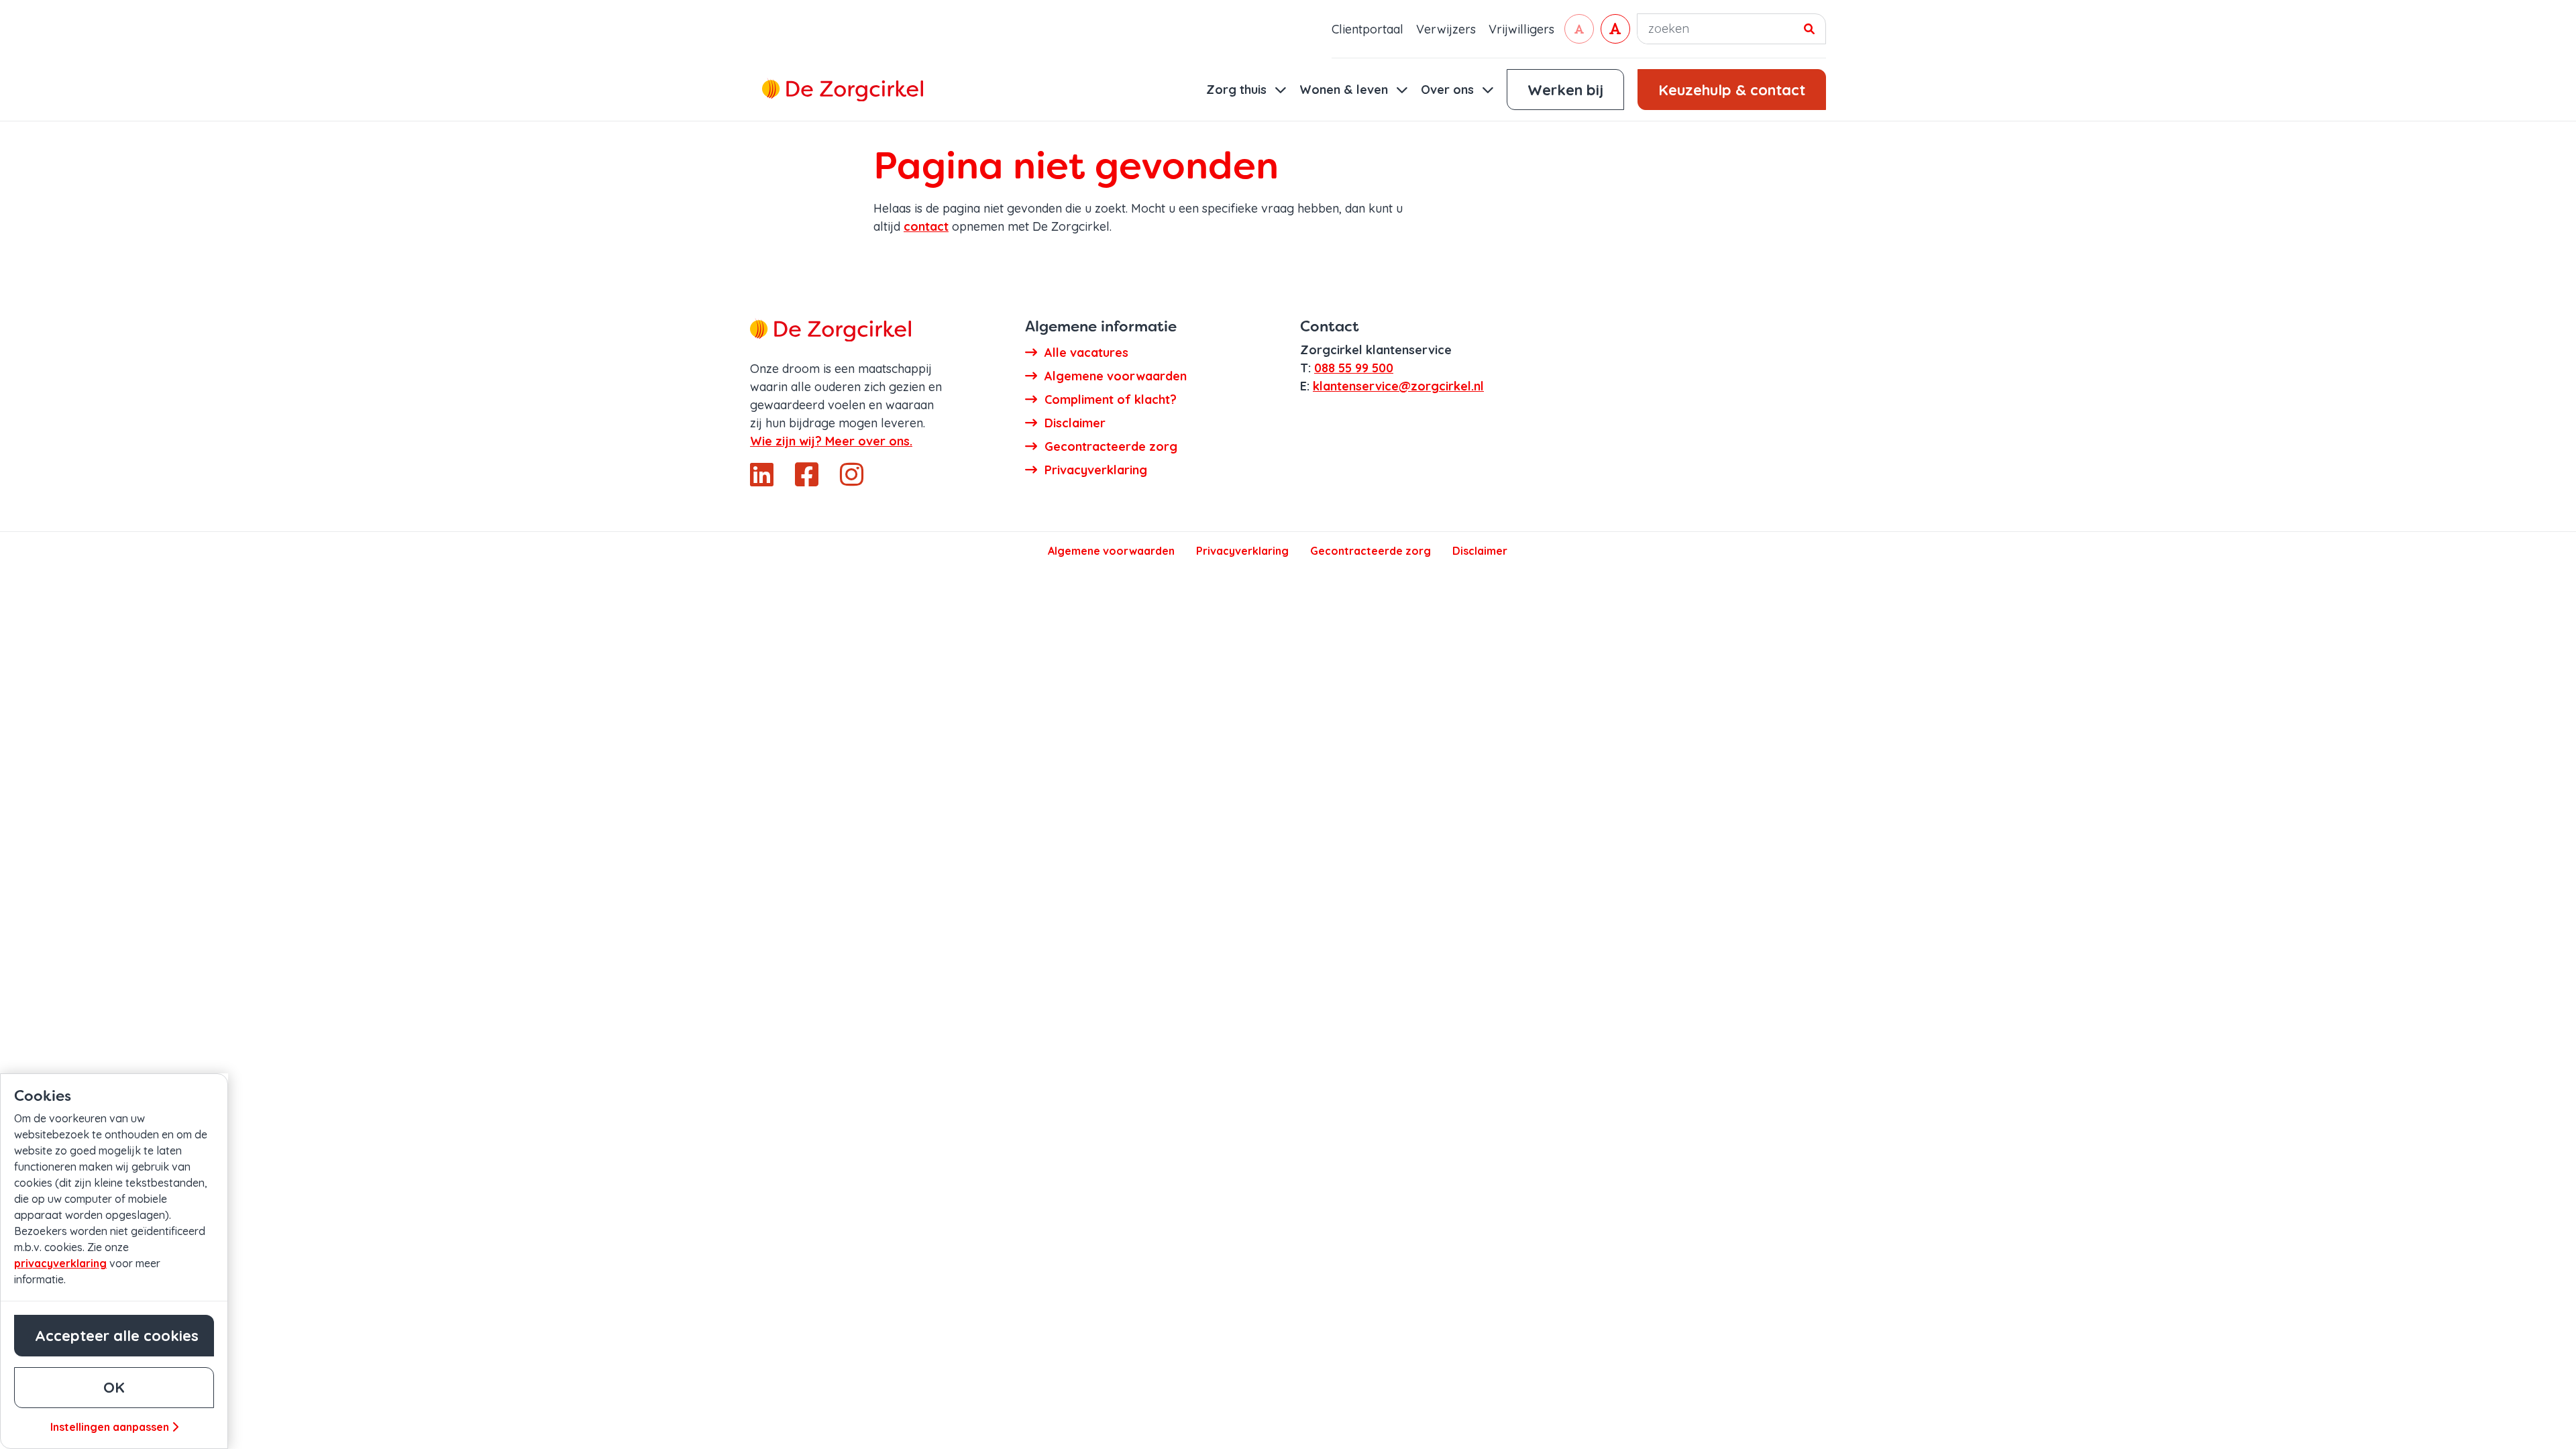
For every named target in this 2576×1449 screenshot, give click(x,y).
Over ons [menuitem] (1449, 90)
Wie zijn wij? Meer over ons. (831, 441)
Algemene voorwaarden (1111, 551)
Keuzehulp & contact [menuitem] (1732, 90)
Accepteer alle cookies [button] (117, 1336)
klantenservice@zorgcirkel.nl (1398, 386)
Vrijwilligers (1521, 29)
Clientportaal (1367, 29)
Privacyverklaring (1242, 551)
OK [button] (114, 1387)
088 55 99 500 (1354, 368)
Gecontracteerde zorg (1371, 551)
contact (926, 226)
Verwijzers (1446, 29)
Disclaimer (1480, 551)
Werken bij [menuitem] (1565, 90)
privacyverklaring (60, 1263)
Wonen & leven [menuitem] (1345, 90)
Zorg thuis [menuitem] (1238, 90)
